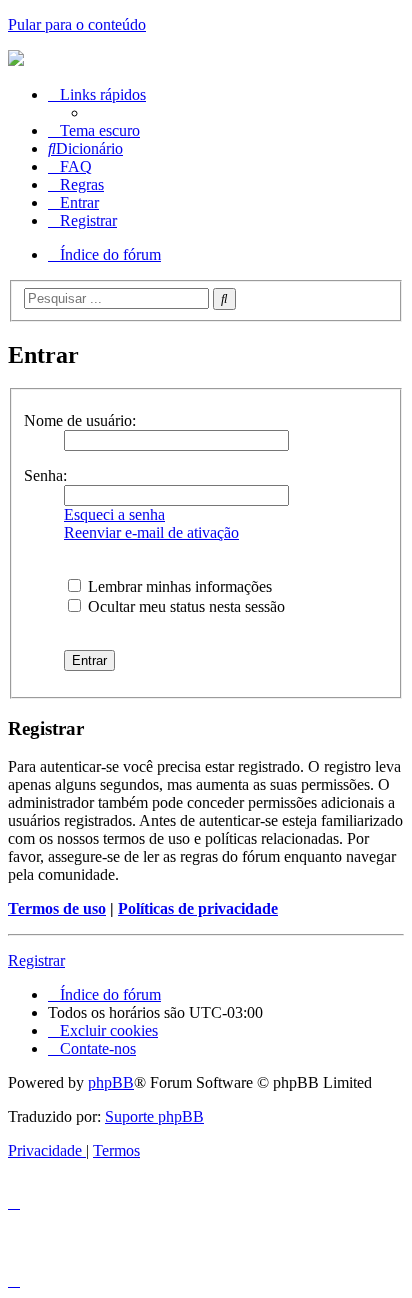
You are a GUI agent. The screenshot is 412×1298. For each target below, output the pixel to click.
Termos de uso (57, 908)
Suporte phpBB (154, 1116)
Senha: (45, 475)
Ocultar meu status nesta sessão (184, 606)
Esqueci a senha (114, 514)
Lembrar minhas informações (178, 586)
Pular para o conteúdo (77, 24)
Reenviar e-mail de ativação (151, 532)
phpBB (111, 1082)
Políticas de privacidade (198, 908)
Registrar (36, 960)
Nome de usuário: (80, 420)
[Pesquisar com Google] (224, 299)
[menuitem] (85, 148)
